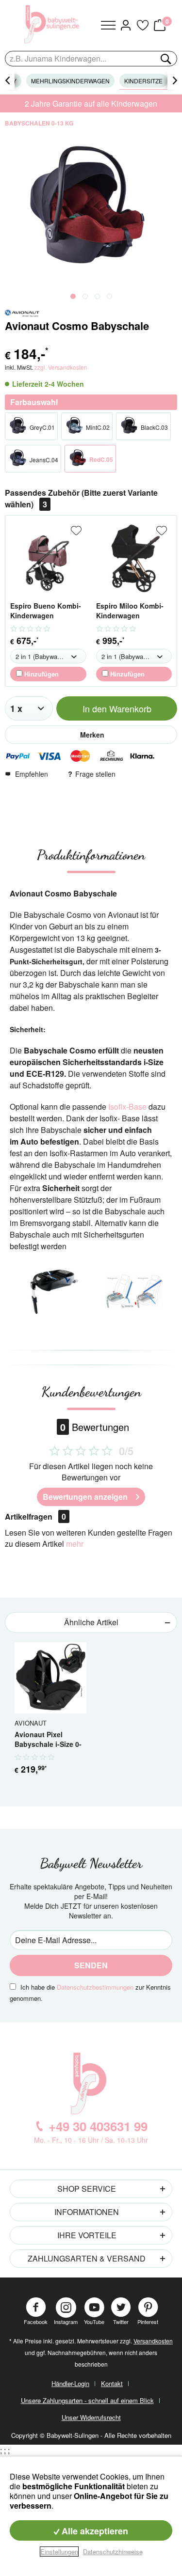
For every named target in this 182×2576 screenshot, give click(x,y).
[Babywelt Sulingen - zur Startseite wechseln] (53, 24)
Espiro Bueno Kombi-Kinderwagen (46, 611)
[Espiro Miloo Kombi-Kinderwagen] (134, 558)
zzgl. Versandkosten (61, 367)
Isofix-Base (127, 1107)
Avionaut (31, 1723)
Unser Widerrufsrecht (91, 2417)
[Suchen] (165, 59)
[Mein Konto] (125, 25)
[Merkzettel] (142, 25)
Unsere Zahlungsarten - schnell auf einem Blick (87, 2400)
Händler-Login (70, 2383)
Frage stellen (95, 774)
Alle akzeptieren (94, 2531)
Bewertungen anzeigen (85, 1497)
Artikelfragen (35, 1516)
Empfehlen (32, 774)
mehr (75, 1544)
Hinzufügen (41, 674)
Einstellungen (59, 2552)
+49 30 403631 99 (98, 2126)
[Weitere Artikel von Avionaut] (22, 313)
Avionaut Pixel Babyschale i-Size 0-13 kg (48, 1740)
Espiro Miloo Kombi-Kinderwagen (130, 611)
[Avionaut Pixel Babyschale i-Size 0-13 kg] (50, 1678)
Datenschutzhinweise (113, 2552)
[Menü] (108, 25)
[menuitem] (108, 25)
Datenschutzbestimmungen (95, 1987)
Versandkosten (153, 2341)
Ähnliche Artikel (91, 1622)
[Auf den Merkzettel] (76, 531)
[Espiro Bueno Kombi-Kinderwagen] (48, 558)
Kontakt (112, 2383)
